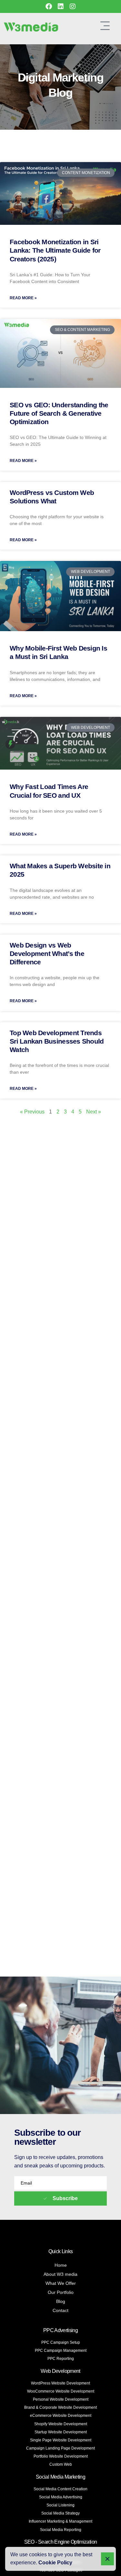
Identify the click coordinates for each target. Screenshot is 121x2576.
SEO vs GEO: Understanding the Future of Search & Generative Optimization (59, 413)
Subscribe (65, 2198)
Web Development (60, 2371)
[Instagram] (73, 6)
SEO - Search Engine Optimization (61, 2542)
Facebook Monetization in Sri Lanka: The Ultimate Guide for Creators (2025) (55, 250)
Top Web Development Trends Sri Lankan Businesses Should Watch (57, 1041)
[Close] (107, 2559)
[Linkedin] (61, 6)
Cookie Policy (55, 2563)
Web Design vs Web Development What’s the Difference (47, 954)
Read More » (23, 298)
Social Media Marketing (60, 2477)
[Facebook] (49, 6)
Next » (94, 1112)
